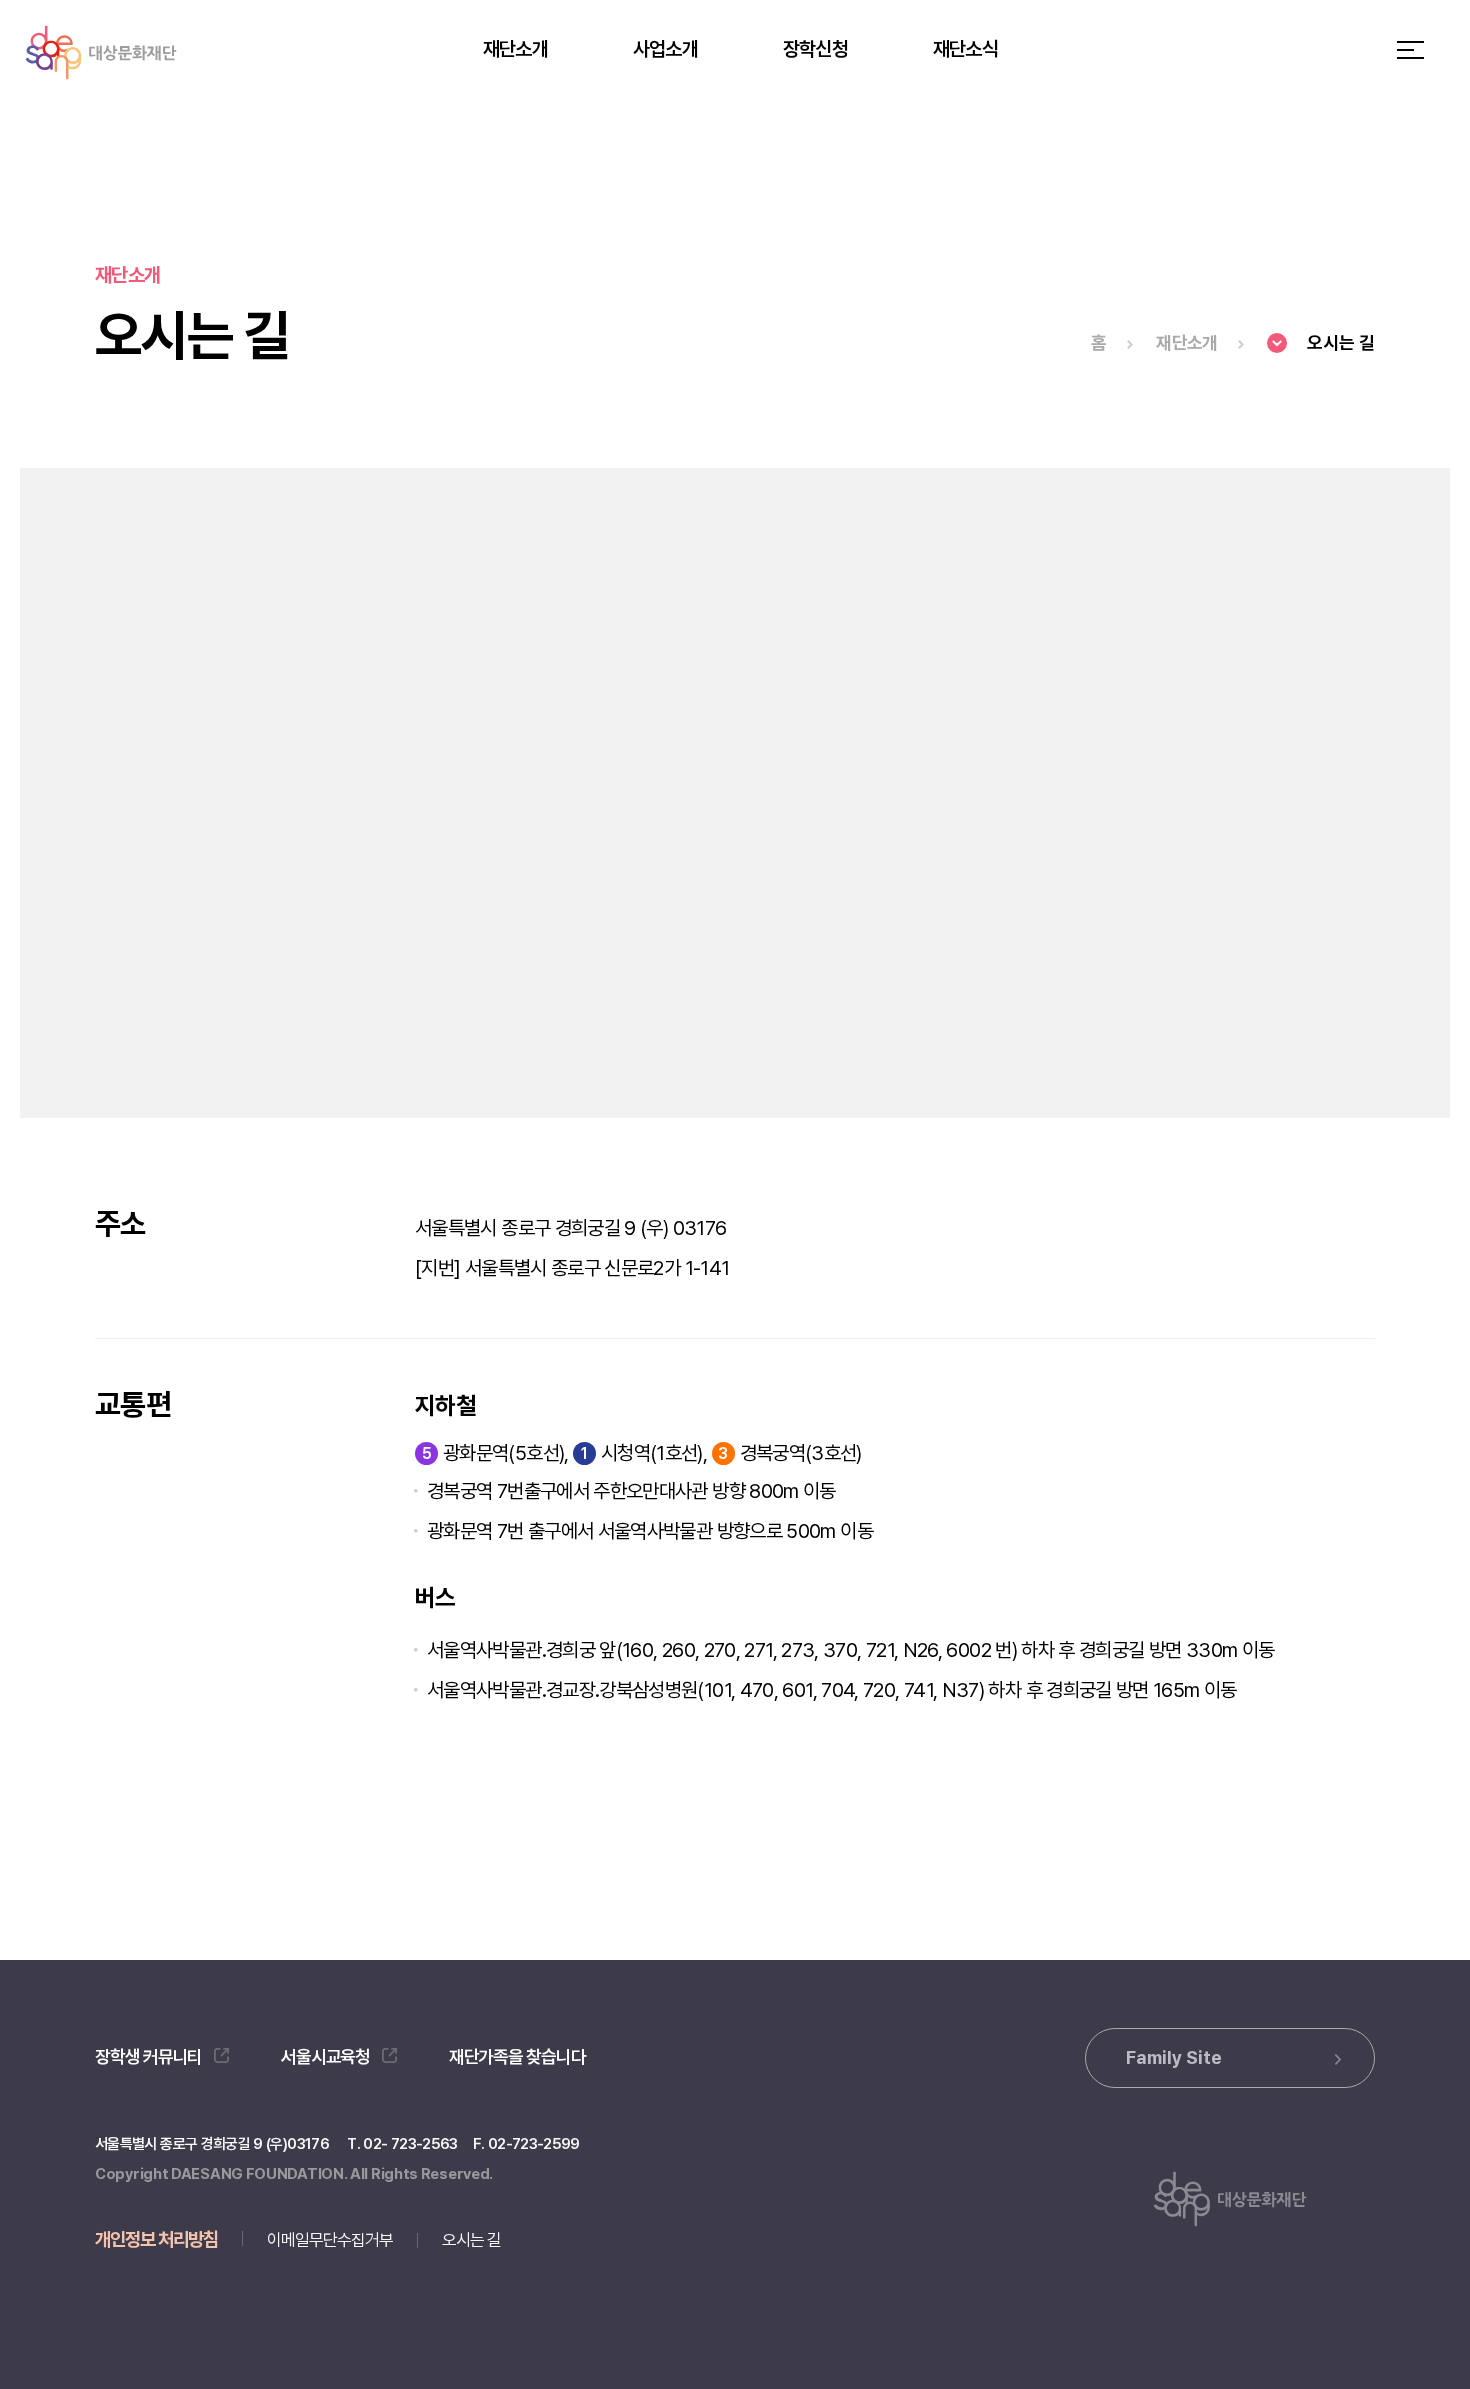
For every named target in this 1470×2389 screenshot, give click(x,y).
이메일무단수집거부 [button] (330, 2240)
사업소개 (665, 49)
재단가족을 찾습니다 (517, 2056)
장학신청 (815, 49)
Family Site (1174, 2057)
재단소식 (965, 49)
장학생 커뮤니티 (148, 2056)
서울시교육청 (326, 2056)
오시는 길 (471, 2240)
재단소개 (515, 49)
